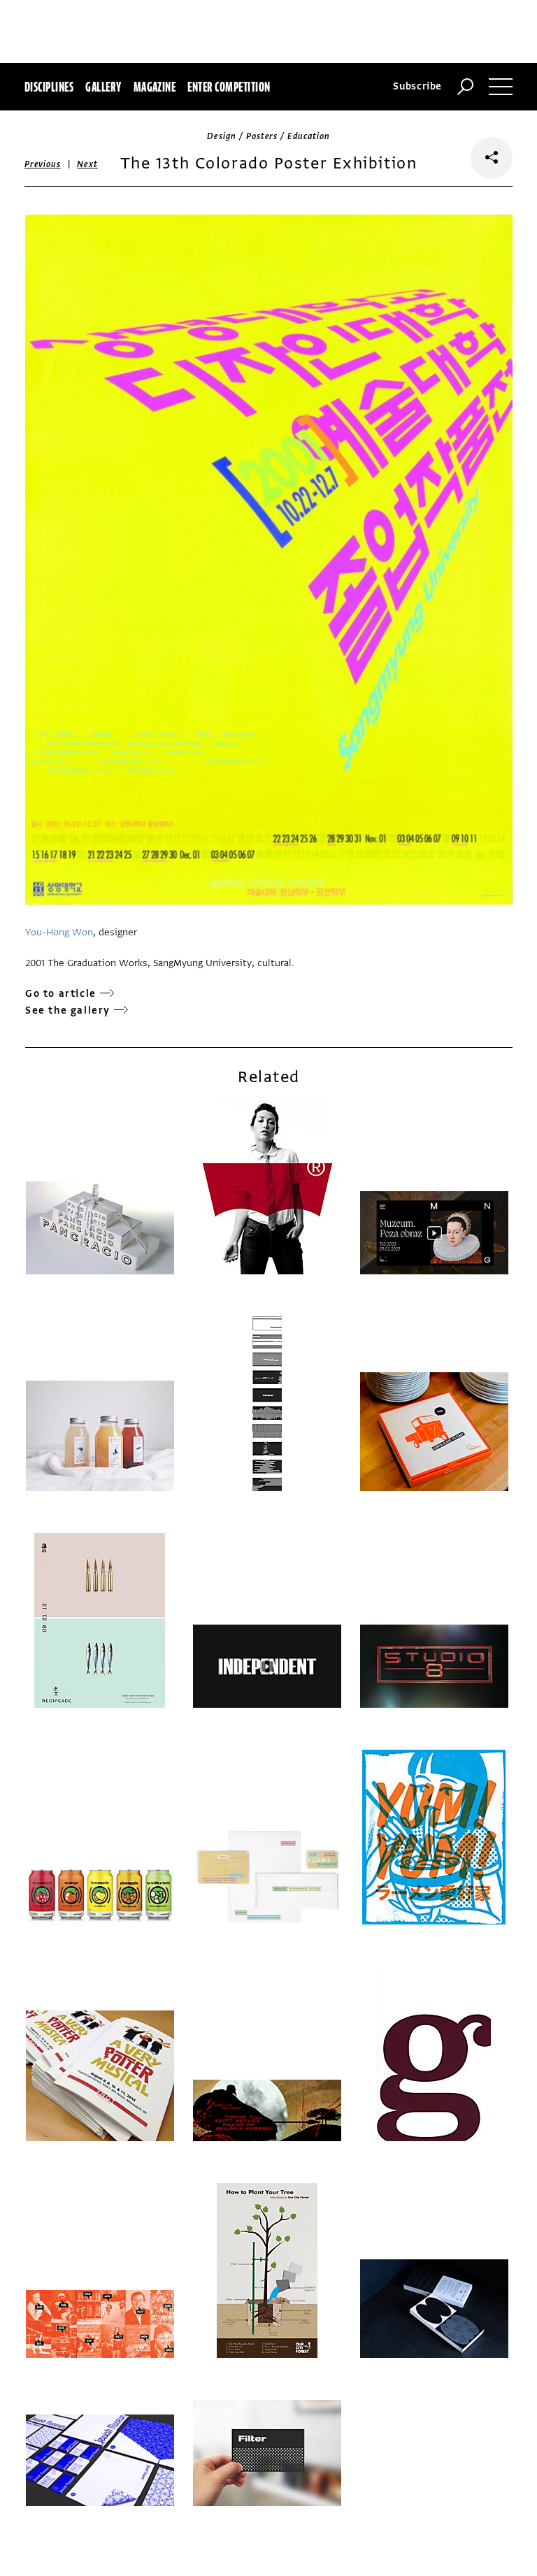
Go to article (61, 994)
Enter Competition (229, 87)
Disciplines (49, 87)
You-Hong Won (59, 932)
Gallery (103, 87)
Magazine (155, 87)
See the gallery (68, 1010)
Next (87, 164)
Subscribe (417, 86)
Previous (43, 164)
